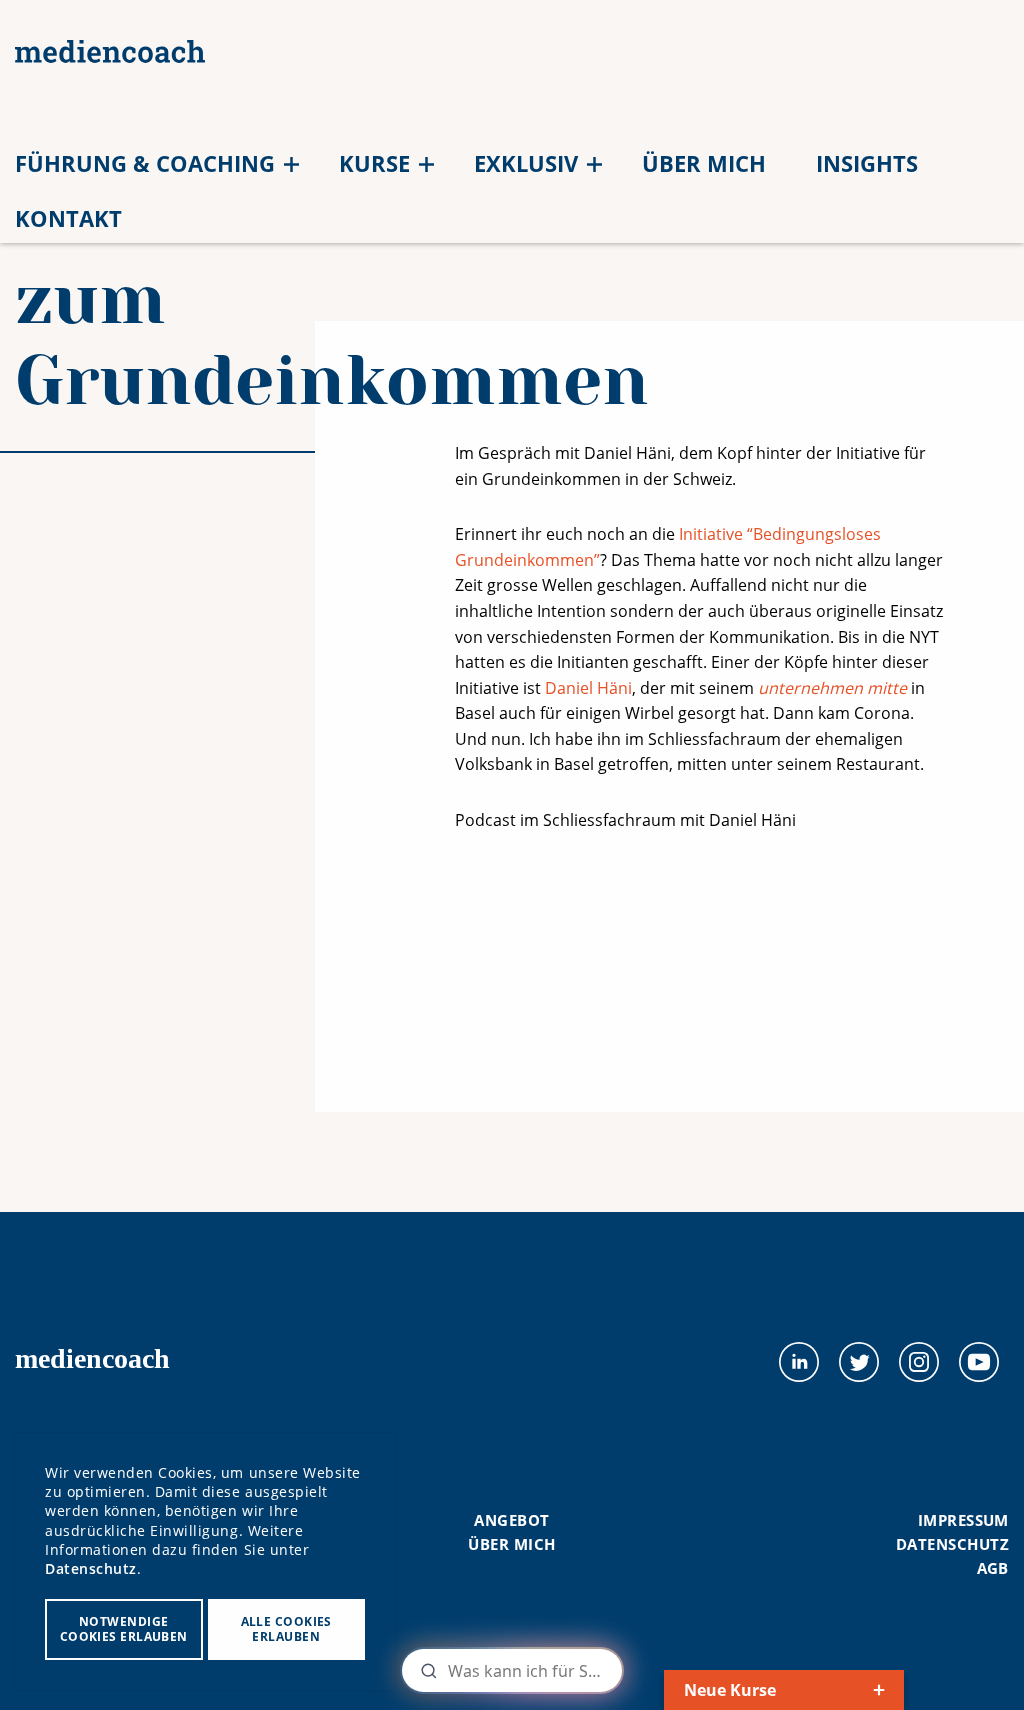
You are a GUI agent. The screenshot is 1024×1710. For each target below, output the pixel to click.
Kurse (374, 163)
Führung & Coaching (145, 163)
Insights (867, 163)
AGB (993, 1568)
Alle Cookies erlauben (286, 1629)
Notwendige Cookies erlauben (124, 1629)
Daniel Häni (588, 688)
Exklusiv (526, 163)
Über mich (704, 163)
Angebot (511, 1520)
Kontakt (68, 218)
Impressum (963, 1520)
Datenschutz (952, 1544)
